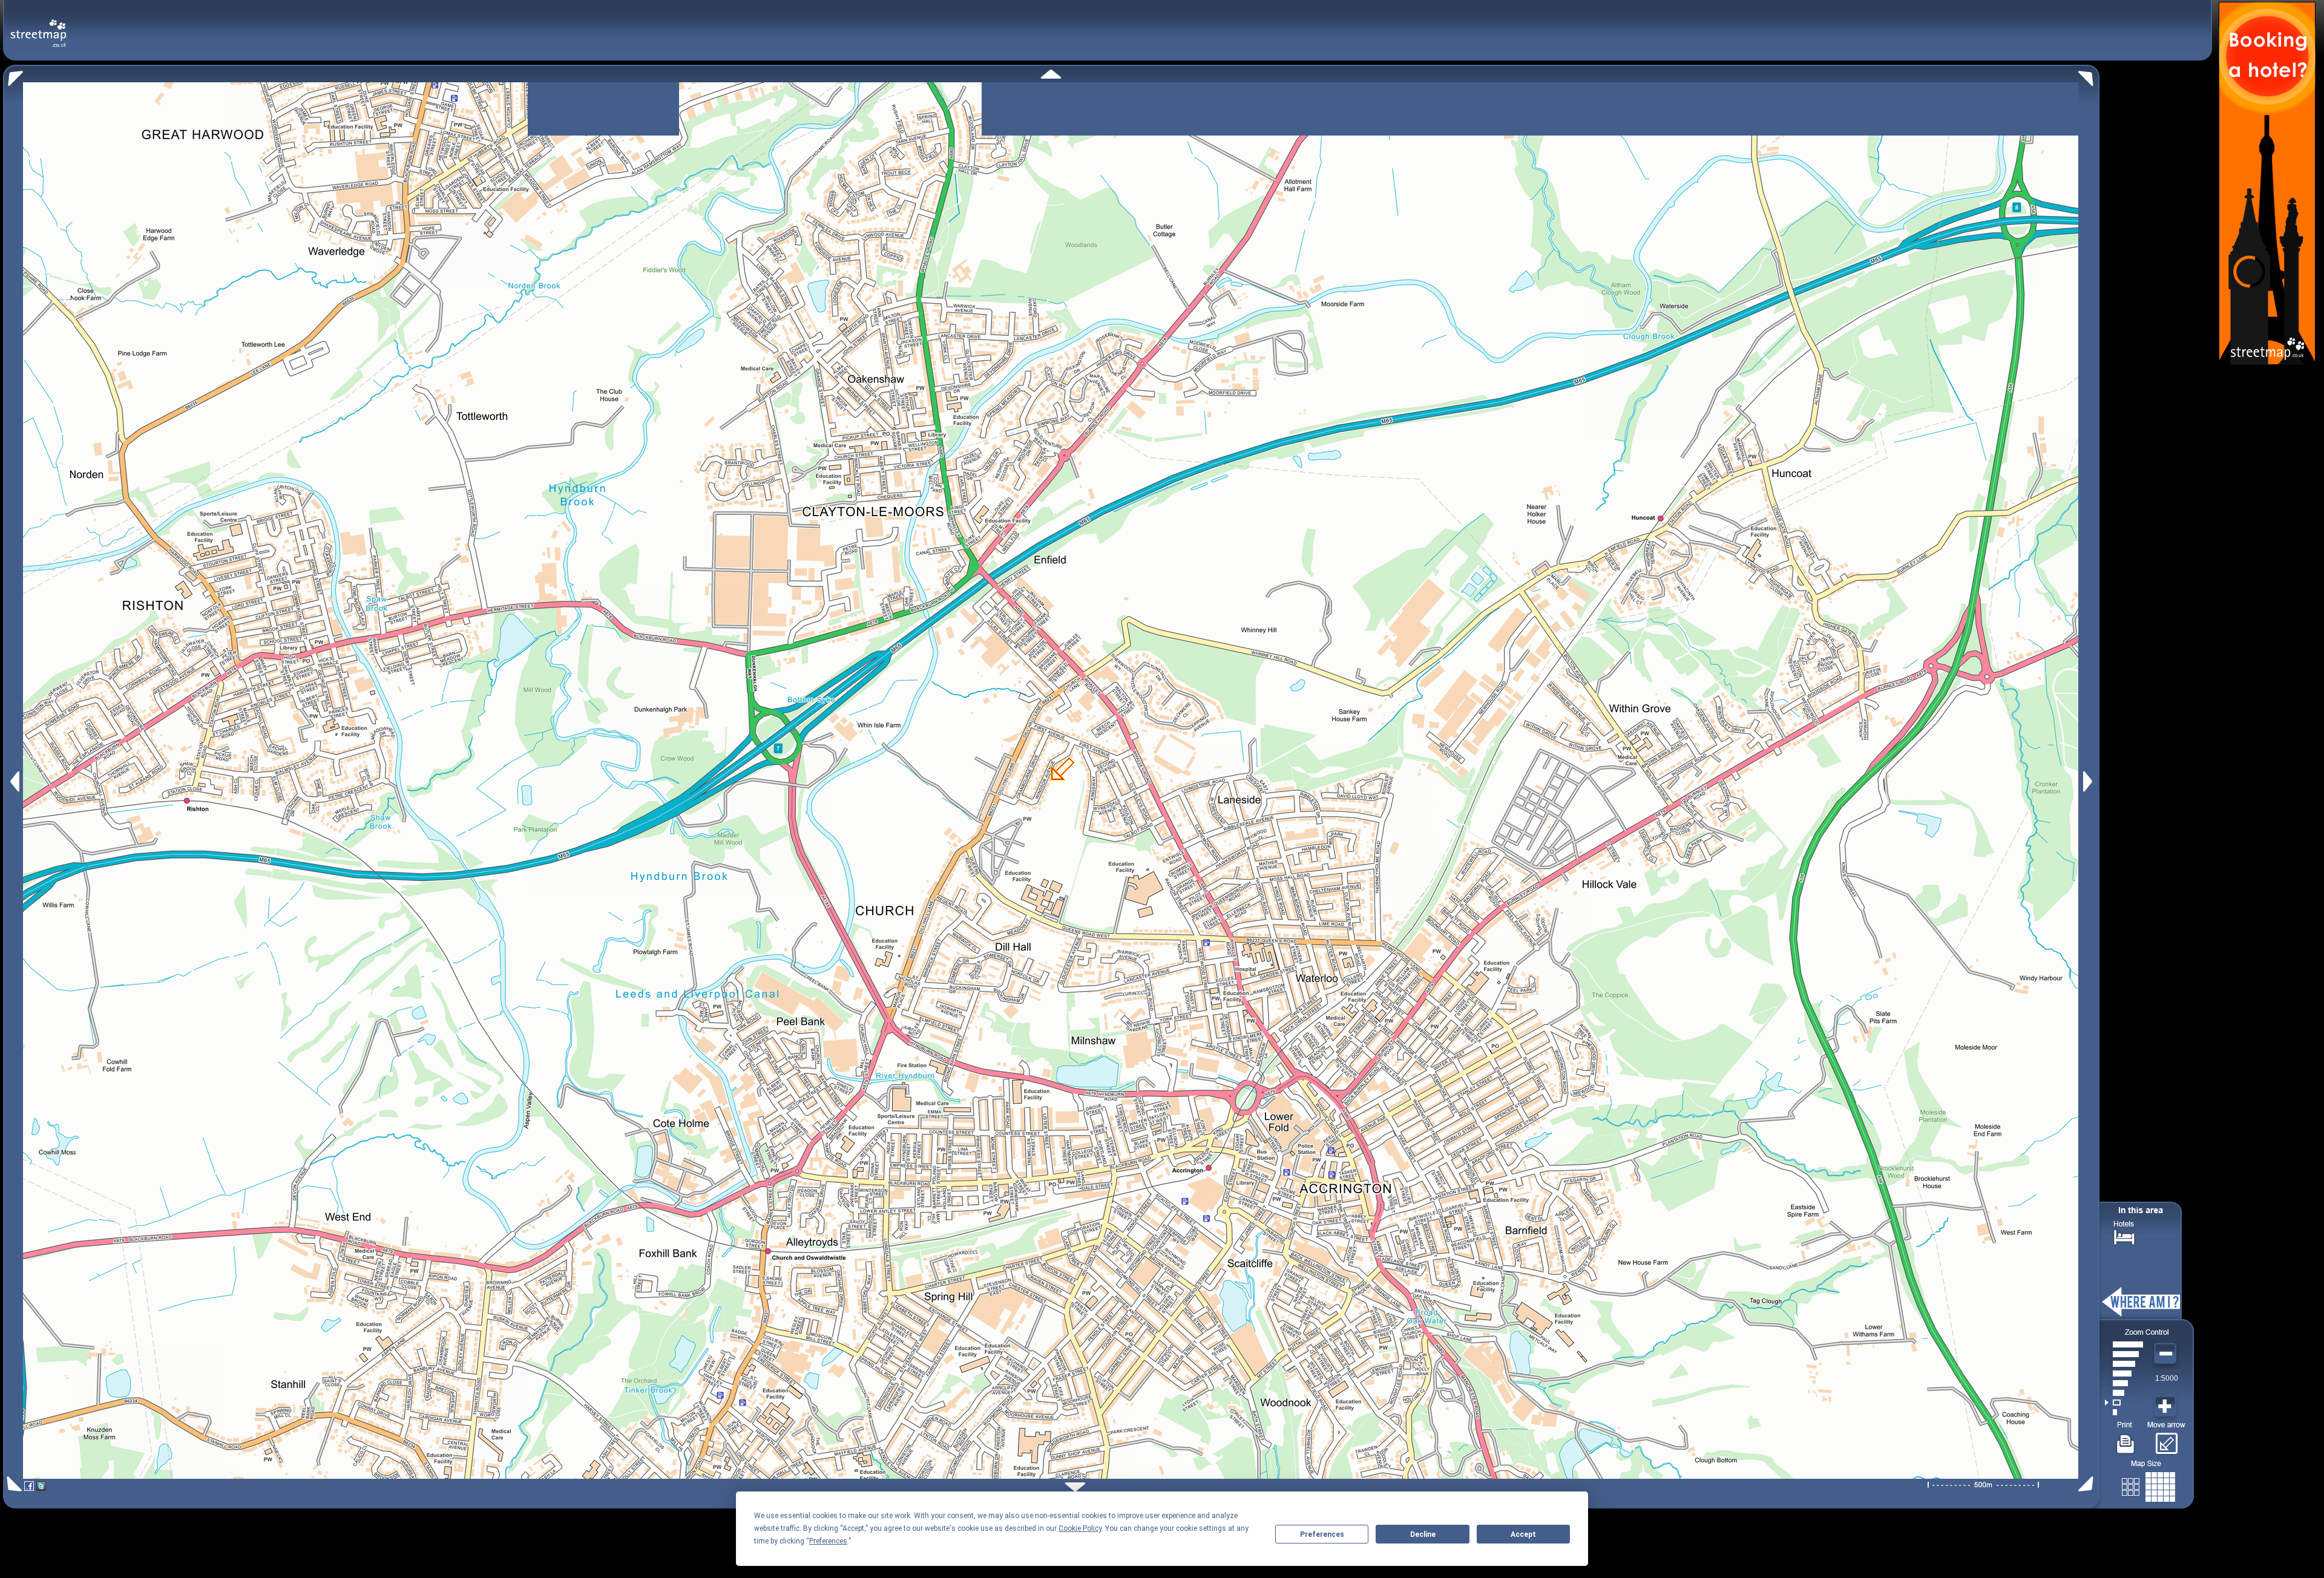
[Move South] (1075, 1487)
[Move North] (1051, 74)
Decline (1423, 1534)
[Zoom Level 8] (2124, 1344)
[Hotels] (2124, 1236)
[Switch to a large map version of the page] (2148, 1485)
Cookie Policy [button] (1080, 1528)
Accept (1523, 1534)
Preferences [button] (828, 1541)
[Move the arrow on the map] (2166, 1439)
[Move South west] (12, 1484)
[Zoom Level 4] (2124, 1383)
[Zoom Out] (2167, 1354)
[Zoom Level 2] (2124, 1403)
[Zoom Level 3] (2124, 1393)
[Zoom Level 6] (2124, 1364)
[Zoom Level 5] (2124, 1373)
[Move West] (14, 781)
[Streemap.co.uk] (38, 26)
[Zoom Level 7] (2124, 1354)
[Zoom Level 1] (2124, 1412)
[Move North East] (2089, 75)
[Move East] (2089, 781)
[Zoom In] (2167, 1407)
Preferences (1322, 1534)
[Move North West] (13, 75)
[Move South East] (2088, 1484)
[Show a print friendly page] (2126, 1439)
